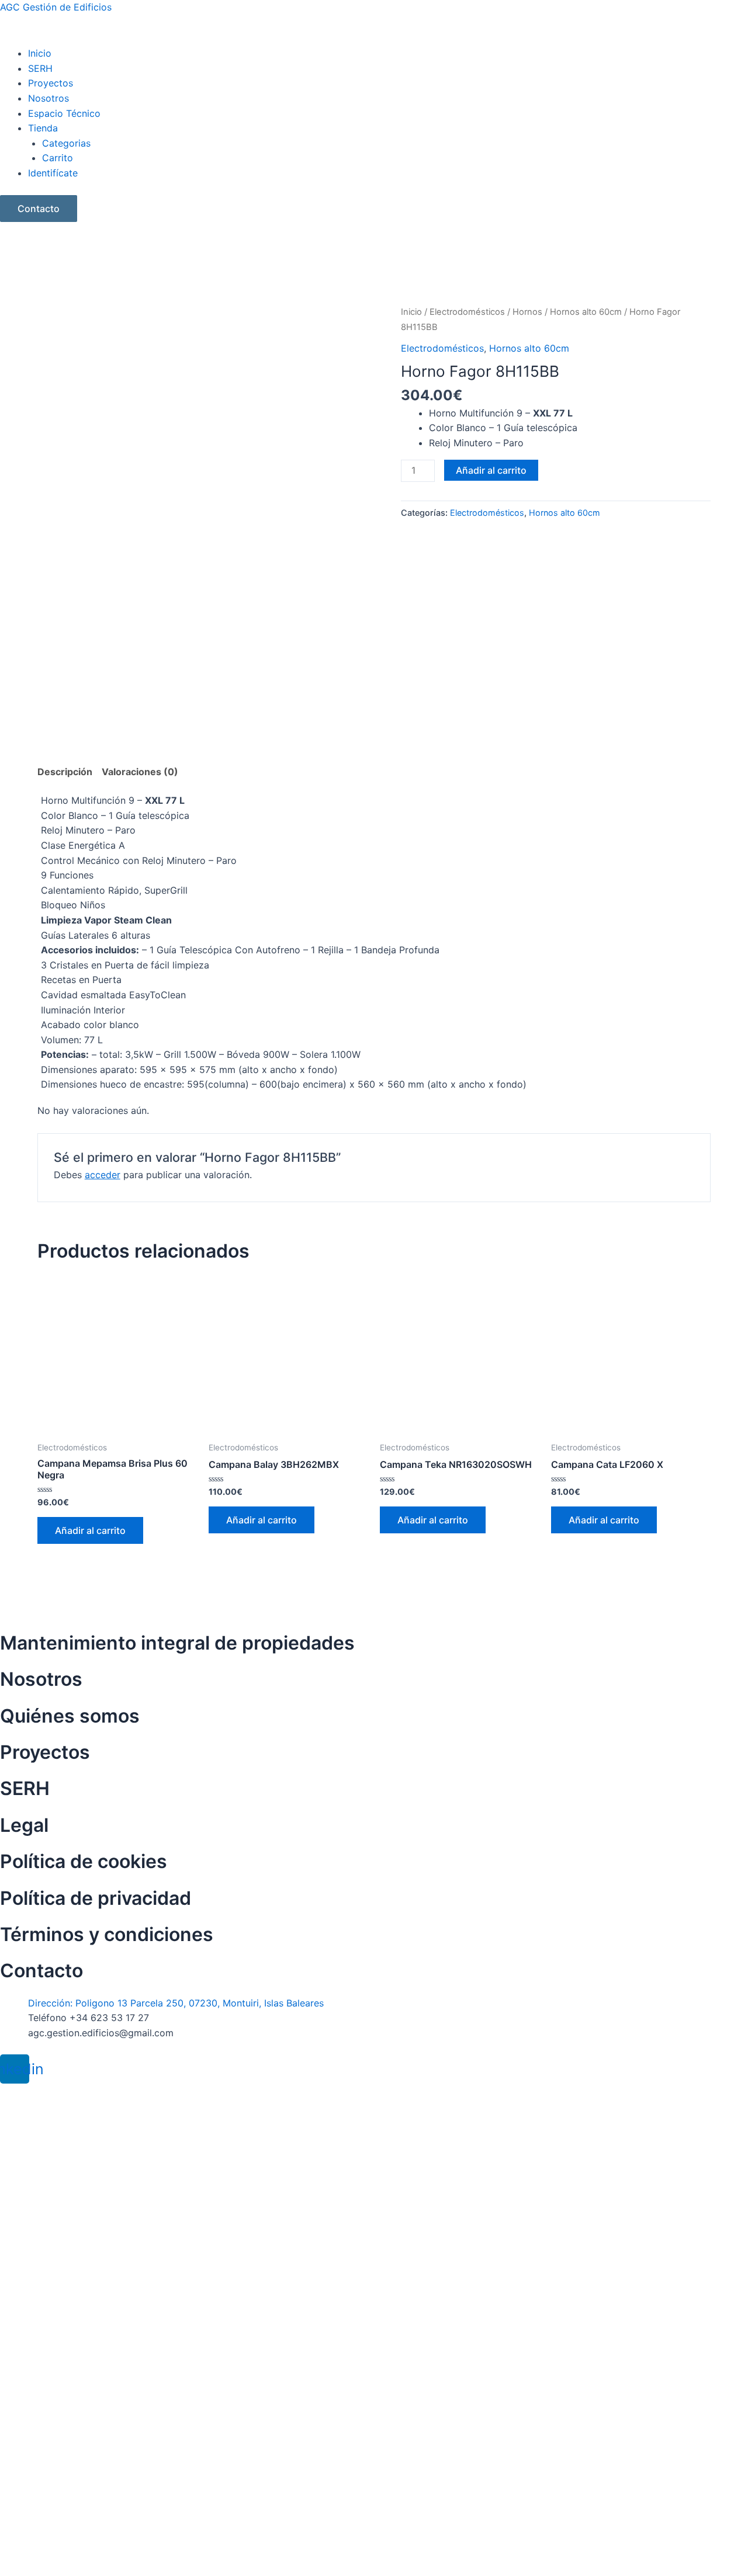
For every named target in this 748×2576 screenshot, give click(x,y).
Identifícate (53, 173)
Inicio (40, 53)
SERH (40, 68)
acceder (103, 1175)
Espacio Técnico (64, 113)
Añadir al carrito (491, 470)
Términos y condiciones (107, 1934)
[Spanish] (49, 244)
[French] (20, 244)
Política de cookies (84, 1861)
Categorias (66, 143)
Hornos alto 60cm (586, 312)
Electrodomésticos (467, 312)
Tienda (43, 128)
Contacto (39, 209)
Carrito (58, 158)
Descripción (65, 772)
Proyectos (51, 83)
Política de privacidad (96, 1898)
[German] (34, 244)
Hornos (527, 312)
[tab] (65, 772)
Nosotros (49, 98)
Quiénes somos (70, 1716)
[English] (6, 244)
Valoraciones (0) (140, 772)
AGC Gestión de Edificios (56, 7)
